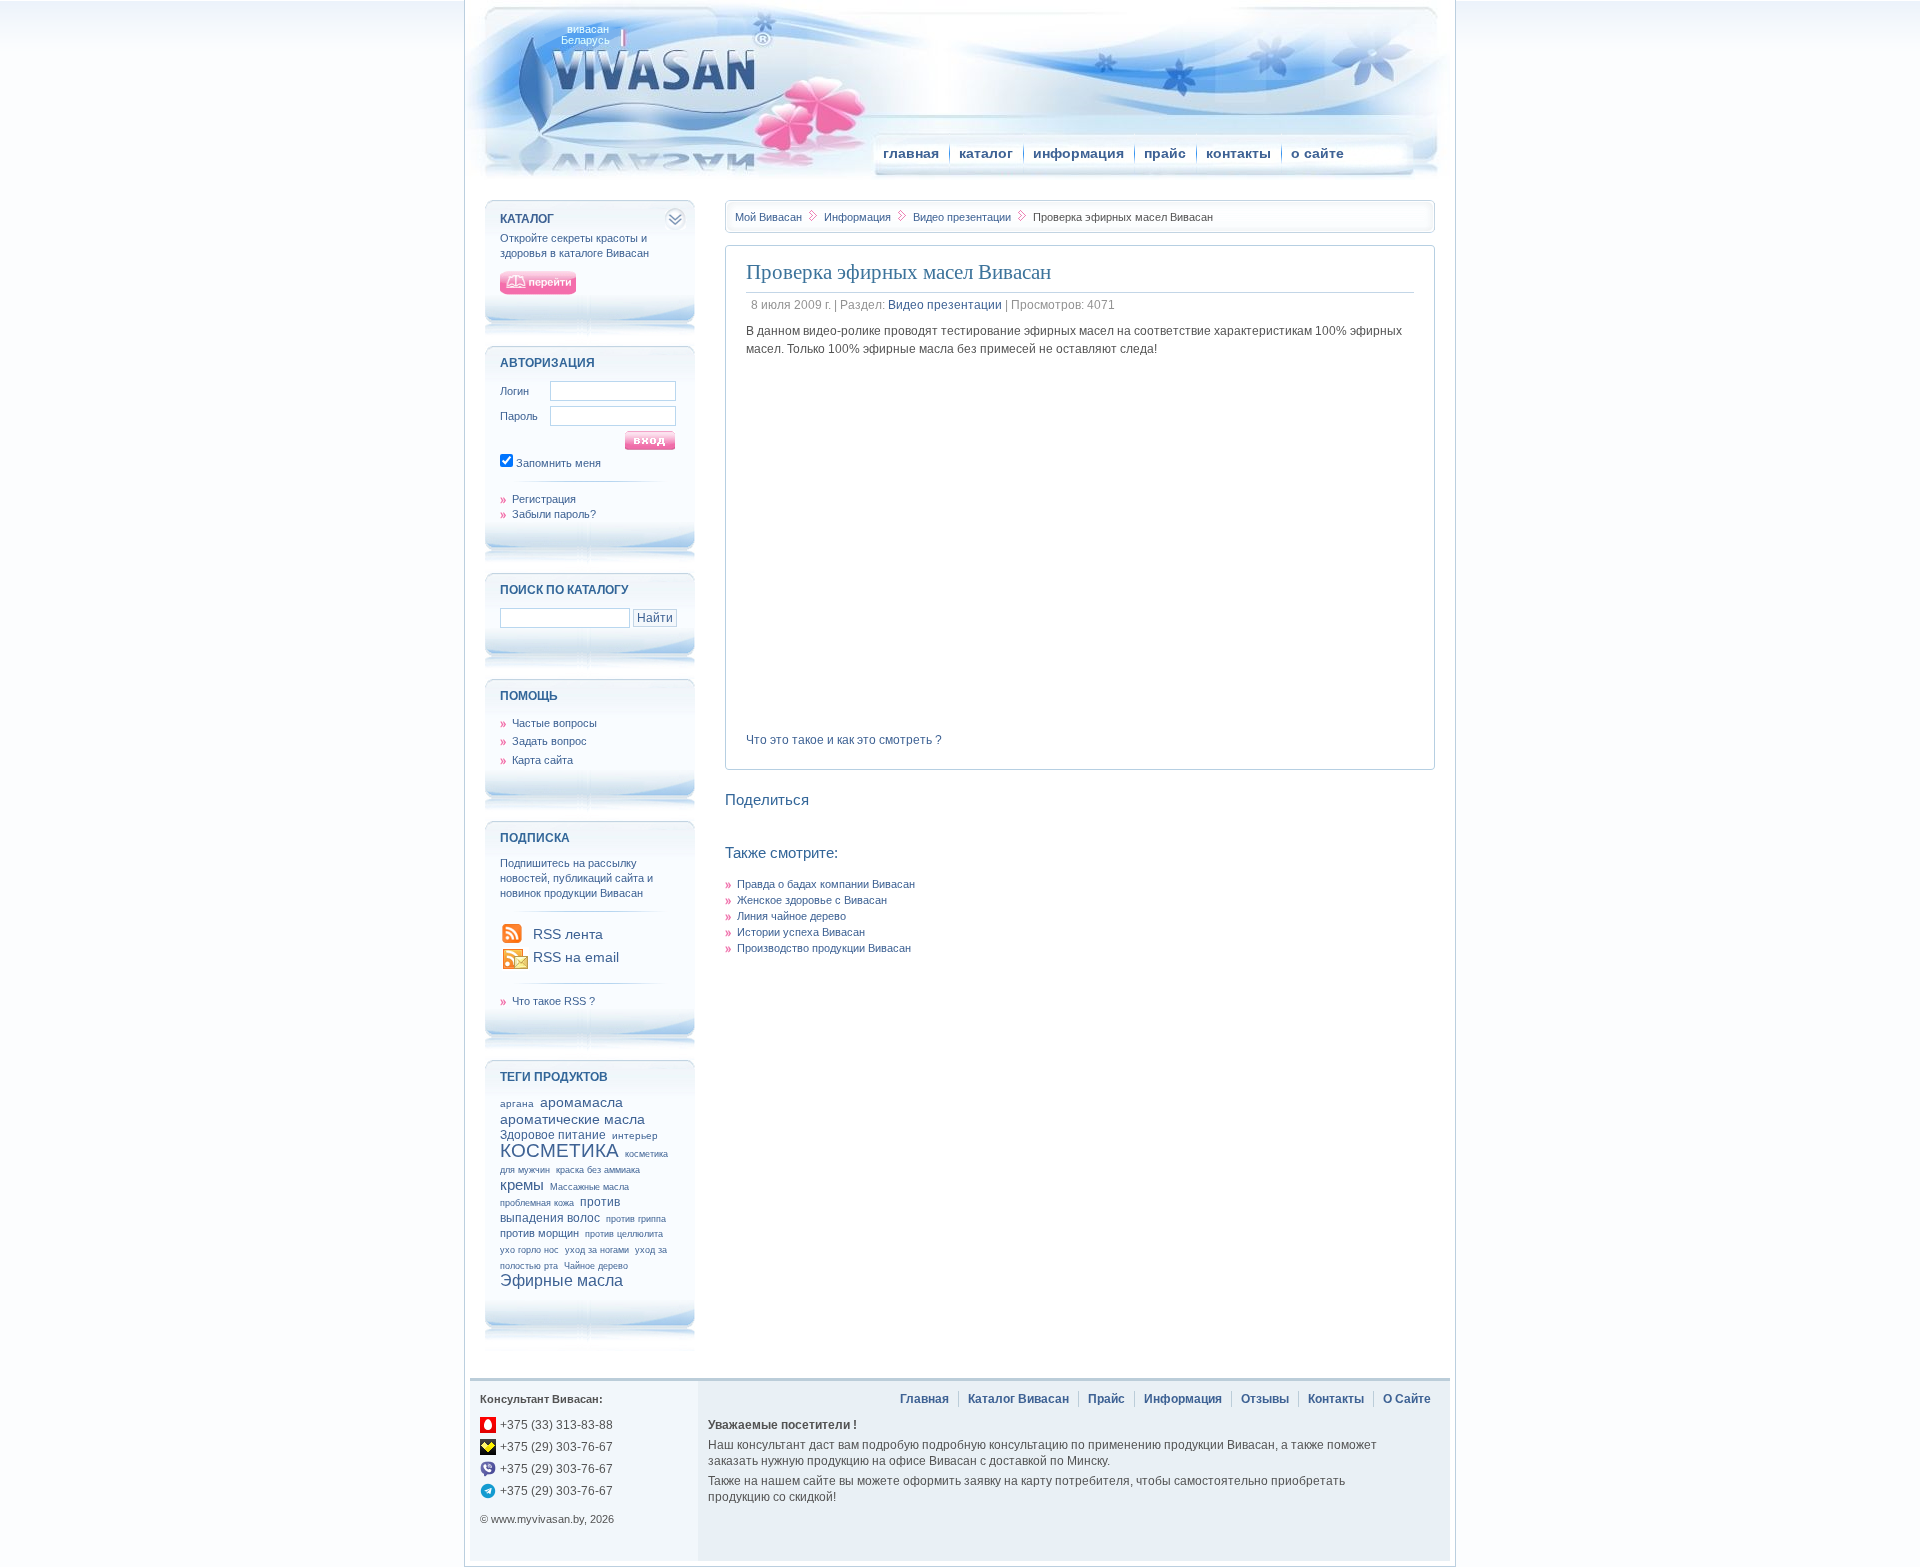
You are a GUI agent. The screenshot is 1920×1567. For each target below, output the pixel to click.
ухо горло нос (529, 1250)
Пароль (519, 416)
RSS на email (576, 957)
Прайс (1106, 1399)
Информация (859, 217)
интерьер (635, 1135)
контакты (1238, 153)
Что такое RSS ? (553, 1001)
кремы (522, 1184)
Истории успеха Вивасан (801, 932)
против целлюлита (624, 1234)
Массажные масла (589, 1187)
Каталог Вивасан (1018, 1399)
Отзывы (1265, 1399)
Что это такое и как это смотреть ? (844, 740)
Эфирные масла (561, 1280)
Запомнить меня (558, 463)
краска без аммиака (598, 1170)
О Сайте (1407, 1399)
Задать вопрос (549, 741)
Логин (514, 391)
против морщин (539, 1233)
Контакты (1336, 1399)
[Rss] (512, 939)
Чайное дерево (596, 1266)
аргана (517, 1103)
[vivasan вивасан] (650, 69)
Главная (924, 1399)
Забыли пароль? (554, 514)
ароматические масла (572, 1119)
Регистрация (544, 499)
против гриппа (636, 1219)
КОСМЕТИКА (559, 1150)
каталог (986, 153)
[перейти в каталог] (538, 283)
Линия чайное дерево (791, 916)
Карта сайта (542, 760)
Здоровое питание (553, 1135)
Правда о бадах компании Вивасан (826, 884)
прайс (1165, 153)
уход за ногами (597, 1250)
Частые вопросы (554, 723)
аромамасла (581, 1102)
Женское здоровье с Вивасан (812, 900)
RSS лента (568, 934)
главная (911, 153)
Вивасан (768, 217)
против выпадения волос (560, 1210)
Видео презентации (963, 217)
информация (1078, 153)
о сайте (1317, 153)
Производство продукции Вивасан (824, 948)
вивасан (588, 29)
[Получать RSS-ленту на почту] (515, 967)
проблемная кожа (537, 1203)
